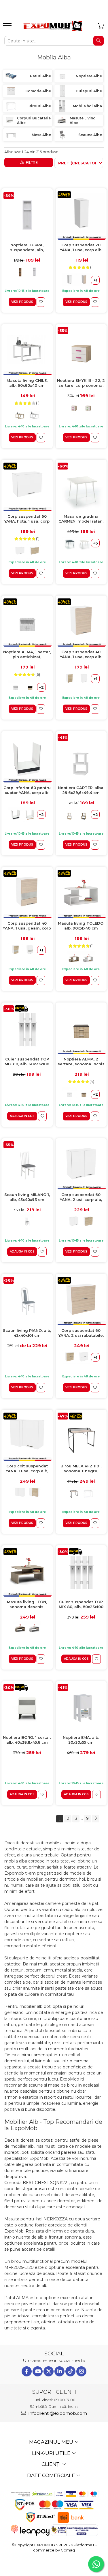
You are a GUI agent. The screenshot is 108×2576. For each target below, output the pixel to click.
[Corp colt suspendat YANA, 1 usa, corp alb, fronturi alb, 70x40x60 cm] (27, 1437)
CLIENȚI (52, 2464)
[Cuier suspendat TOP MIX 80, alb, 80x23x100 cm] (81, 1572)
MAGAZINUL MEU (52, 2442)
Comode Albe (38, 91)
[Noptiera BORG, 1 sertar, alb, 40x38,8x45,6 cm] (27, 1708)
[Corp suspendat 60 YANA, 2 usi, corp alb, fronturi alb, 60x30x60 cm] (81, 1165)
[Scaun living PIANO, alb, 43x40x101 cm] (27, 1301)
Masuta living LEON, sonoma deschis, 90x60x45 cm (27, 1605)
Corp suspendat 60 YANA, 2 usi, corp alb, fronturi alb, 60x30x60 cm (81, 1197)
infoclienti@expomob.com (57, 2413)
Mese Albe (41, 135)
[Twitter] (49, 2371)
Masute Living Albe (83, 120)
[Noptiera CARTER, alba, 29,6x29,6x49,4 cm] (81, 758)
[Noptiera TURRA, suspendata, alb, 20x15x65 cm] (27, 215)
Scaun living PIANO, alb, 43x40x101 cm (27, 1333)
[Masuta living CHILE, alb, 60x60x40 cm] (27, 351)
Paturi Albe (40, 76)
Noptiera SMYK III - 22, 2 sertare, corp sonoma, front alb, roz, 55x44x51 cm (81, 383)
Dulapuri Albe (89, 91)
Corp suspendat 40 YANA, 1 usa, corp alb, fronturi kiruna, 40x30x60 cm (81, 655)
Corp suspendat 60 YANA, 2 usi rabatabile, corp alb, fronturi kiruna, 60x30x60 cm (81, 1333)
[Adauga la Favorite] (41, 302)
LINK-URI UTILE (52, 2453)
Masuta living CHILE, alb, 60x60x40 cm (27, 383)
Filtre (31, 162)
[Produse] (8, 27)
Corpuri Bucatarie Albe (34, 120)
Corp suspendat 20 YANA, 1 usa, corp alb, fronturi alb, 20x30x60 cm (81, 248)
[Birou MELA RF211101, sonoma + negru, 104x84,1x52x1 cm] (81, 1437)
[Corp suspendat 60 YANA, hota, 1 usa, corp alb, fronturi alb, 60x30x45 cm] (27, 487)
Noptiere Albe (89, 76)
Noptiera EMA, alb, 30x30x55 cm (81, 1740)
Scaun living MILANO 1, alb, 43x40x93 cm (27, 1197)
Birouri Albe (40, 106)
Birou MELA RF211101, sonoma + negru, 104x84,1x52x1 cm (81, 1469)
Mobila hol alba (87, 106)
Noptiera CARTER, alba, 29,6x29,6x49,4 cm (81, 790)
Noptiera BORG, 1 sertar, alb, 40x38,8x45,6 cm (27, 1740)
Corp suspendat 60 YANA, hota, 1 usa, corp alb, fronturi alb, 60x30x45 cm (27, 519)
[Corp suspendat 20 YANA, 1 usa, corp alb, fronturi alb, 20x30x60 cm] (81, 215)
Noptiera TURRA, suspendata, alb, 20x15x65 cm (27, 248)
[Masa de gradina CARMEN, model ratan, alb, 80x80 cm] (81, 487)
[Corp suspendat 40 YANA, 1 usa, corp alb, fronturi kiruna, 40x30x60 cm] (81, 623)
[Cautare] (98, 41)
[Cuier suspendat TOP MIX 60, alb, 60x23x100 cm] (27, 1030)
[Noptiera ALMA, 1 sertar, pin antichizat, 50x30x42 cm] (27, 623)
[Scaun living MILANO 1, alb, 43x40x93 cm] (27, 1165)
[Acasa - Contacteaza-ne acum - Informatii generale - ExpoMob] (53, 26)
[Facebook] (27, 2371)
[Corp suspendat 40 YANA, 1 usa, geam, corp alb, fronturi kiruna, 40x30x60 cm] (27, 894)
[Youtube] (38, 2371)
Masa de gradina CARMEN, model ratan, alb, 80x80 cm (81, 519)
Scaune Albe (90, 135)
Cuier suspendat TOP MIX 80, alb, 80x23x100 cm (81, 1605)
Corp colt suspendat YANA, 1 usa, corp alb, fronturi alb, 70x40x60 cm (27, 1469)
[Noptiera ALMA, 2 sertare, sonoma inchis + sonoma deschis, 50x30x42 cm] (81, 1030)
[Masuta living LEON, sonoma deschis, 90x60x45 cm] (27, 1572)
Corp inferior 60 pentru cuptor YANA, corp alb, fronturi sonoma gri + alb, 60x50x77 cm (27, 790)
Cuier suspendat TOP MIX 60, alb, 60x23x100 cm (27, 1062)
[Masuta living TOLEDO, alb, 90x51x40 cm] (81, 894)
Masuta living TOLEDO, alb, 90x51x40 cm (81, 926)
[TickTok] (70, 2371)
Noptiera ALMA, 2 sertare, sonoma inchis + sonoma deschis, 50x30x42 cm (81, 1062)
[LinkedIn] (59, 2371)
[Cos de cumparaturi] (101, 26)
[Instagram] (81, 2371)
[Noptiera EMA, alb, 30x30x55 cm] (81, 1708)
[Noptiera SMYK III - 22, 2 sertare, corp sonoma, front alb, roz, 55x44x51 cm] (81, 351)
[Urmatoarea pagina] (96, 1819)
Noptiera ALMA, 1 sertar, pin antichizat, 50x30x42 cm (27, 655)
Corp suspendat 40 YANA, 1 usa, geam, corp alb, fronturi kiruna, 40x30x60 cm (27, 926)
